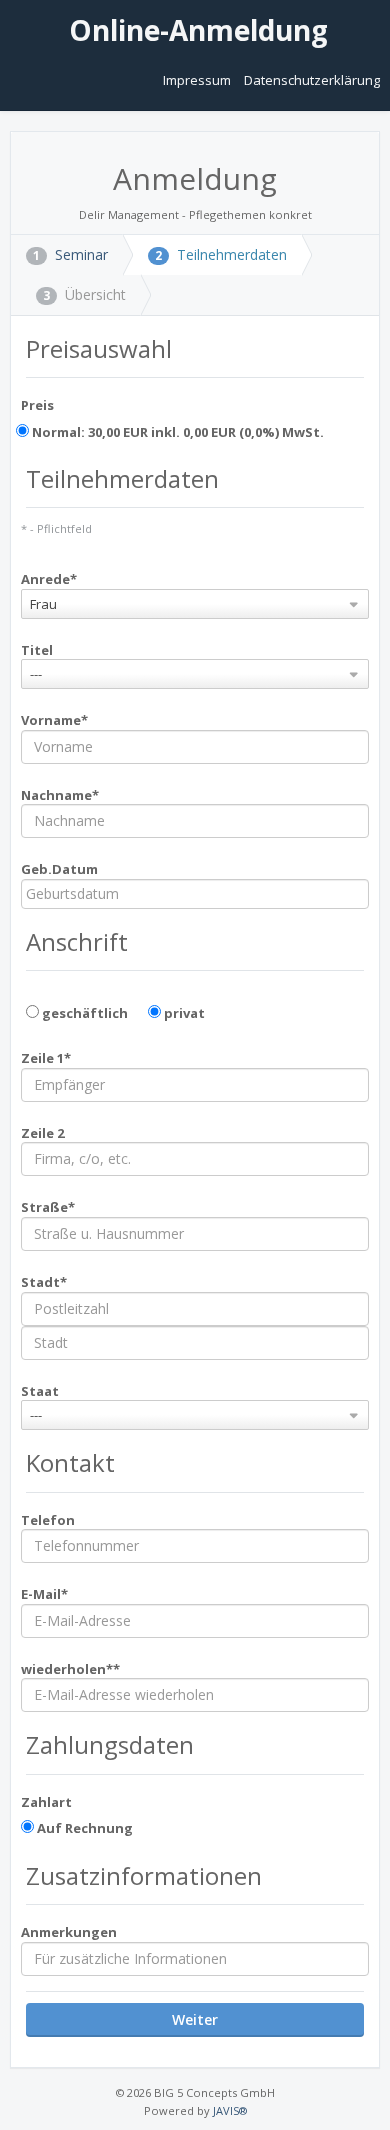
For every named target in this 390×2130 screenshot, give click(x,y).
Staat (40, 1391)
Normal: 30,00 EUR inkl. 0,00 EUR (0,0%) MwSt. (176, 432)
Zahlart (46, 1802)
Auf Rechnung (83, 1828)
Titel (37, 650)
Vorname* (54, 720)
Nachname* (60, 795)
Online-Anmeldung (195, 30)
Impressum (198, 80)
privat (183, 1013)
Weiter (195, 2019)
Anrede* (49, 579)
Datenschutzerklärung (312, 80)
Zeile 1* (46, 1058)
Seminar (70, 254)
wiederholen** (70, 1669)
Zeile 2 (42, 1133)
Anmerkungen (69, 1932)
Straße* (48, 1207)
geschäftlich (83, 1013)
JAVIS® (230, 2110)
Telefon (48, 1520)
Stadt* (44, 1282)
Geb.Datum (59, 869)
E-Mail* (44, 1594)
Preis (37, 405)
